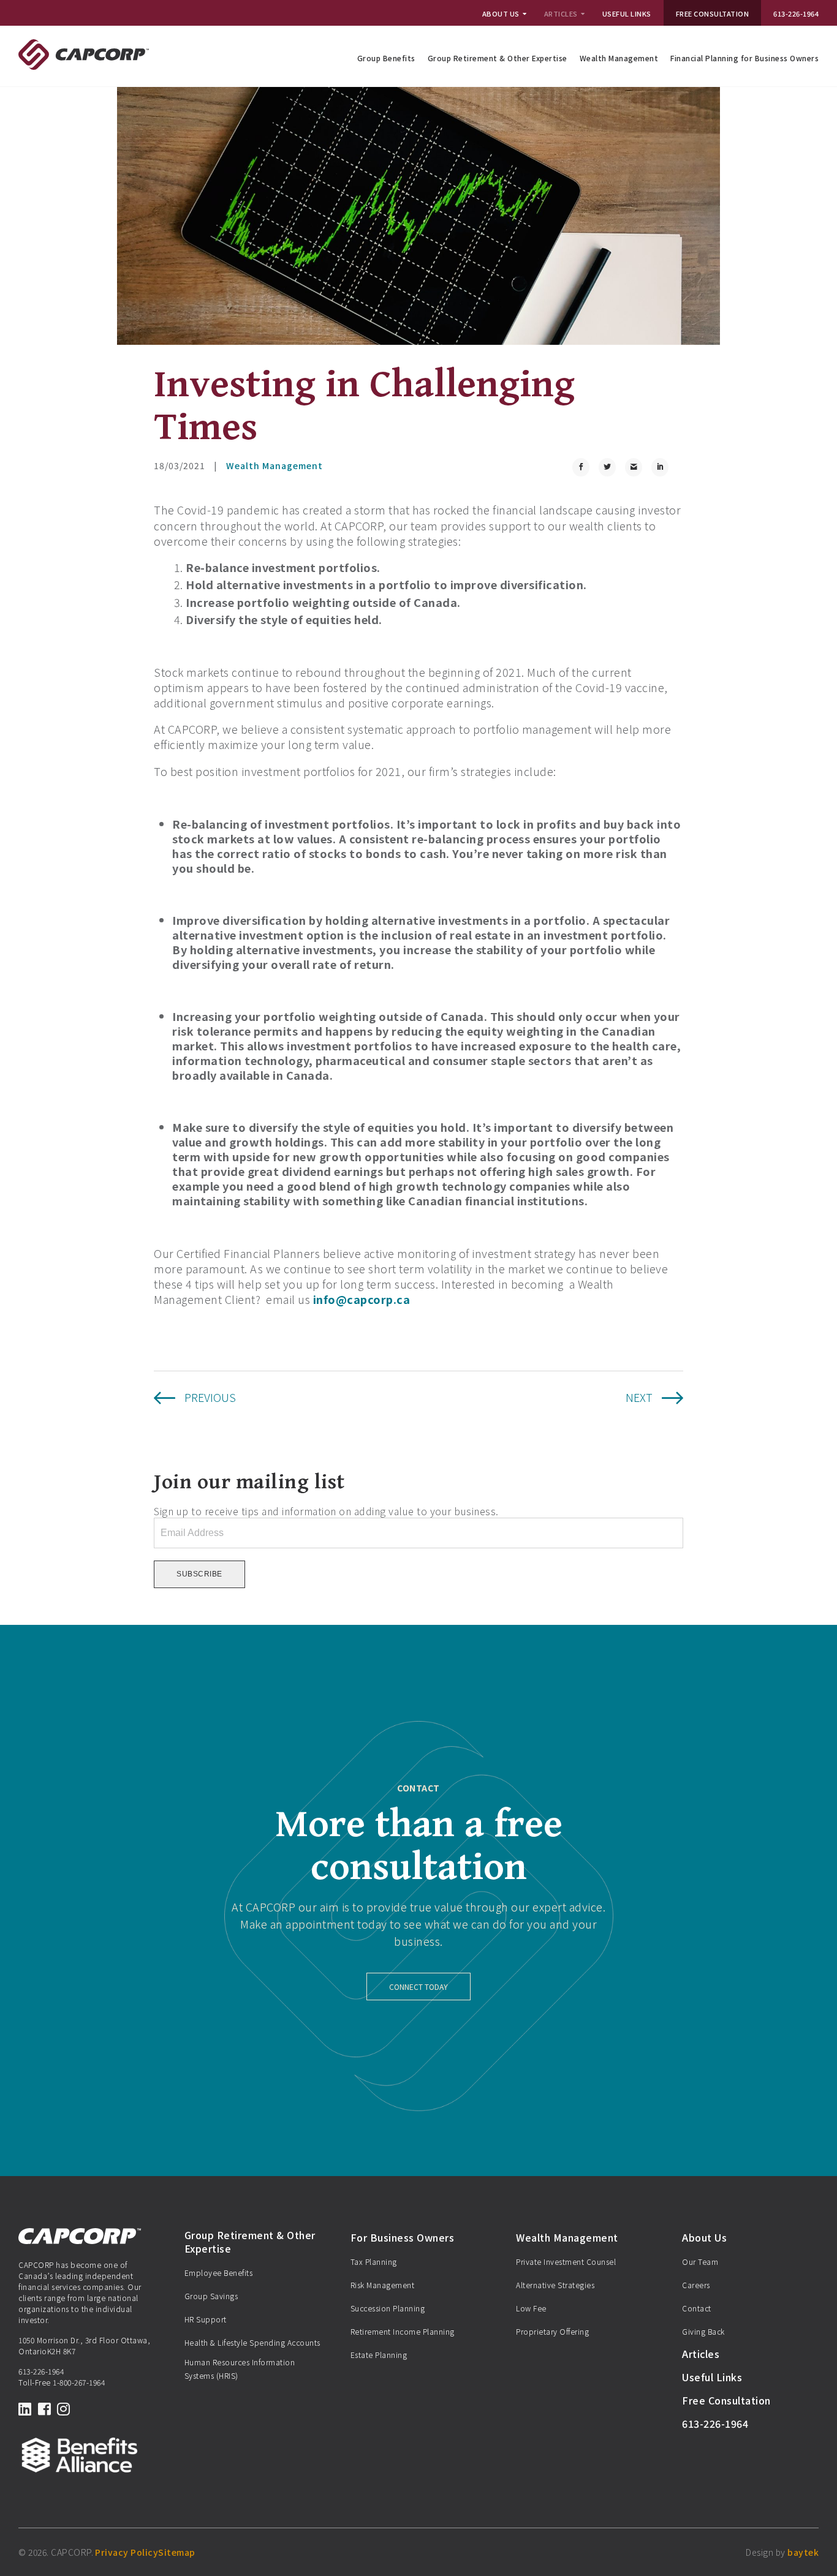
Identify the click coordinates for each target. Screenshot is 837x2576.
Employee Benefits (219, 2273)
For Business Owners (403, 2237)
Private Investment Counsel (566, 2262)
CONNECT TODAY (418, 1987)
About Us (501, 13)
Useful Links (627, 13)
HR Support (206, 2319)
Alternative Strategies (555, 2285)
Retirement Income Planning (403, 2331)
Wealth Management (619, 58)
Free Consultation (713, 13)
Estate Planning (379, 2355)
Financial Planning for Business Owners (744, 58)
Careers (696, 2285)
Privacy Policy (127, 2552)
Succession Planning (388, 2308)
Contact (697, 2308)
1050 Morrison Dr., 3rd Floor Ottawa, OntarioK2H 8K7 (84, 2345)
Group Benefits (386, 58)
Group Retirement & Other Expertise (498, 58)
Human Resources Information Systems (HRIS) (240, 2369)
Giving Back (703, 2331)
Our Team (700, 2262)
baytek (803, 2552)
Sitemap (177, 2552)
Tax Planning (374, 2262)
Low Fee (531, 2308)
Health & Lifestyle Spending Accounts (252, 2342)
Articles (561, 13)
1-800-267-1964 (79, 2382)
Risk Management (383, 2285)
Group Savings (211, 2296)
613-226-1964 (796, 13)
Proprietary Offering (552, 2331)
